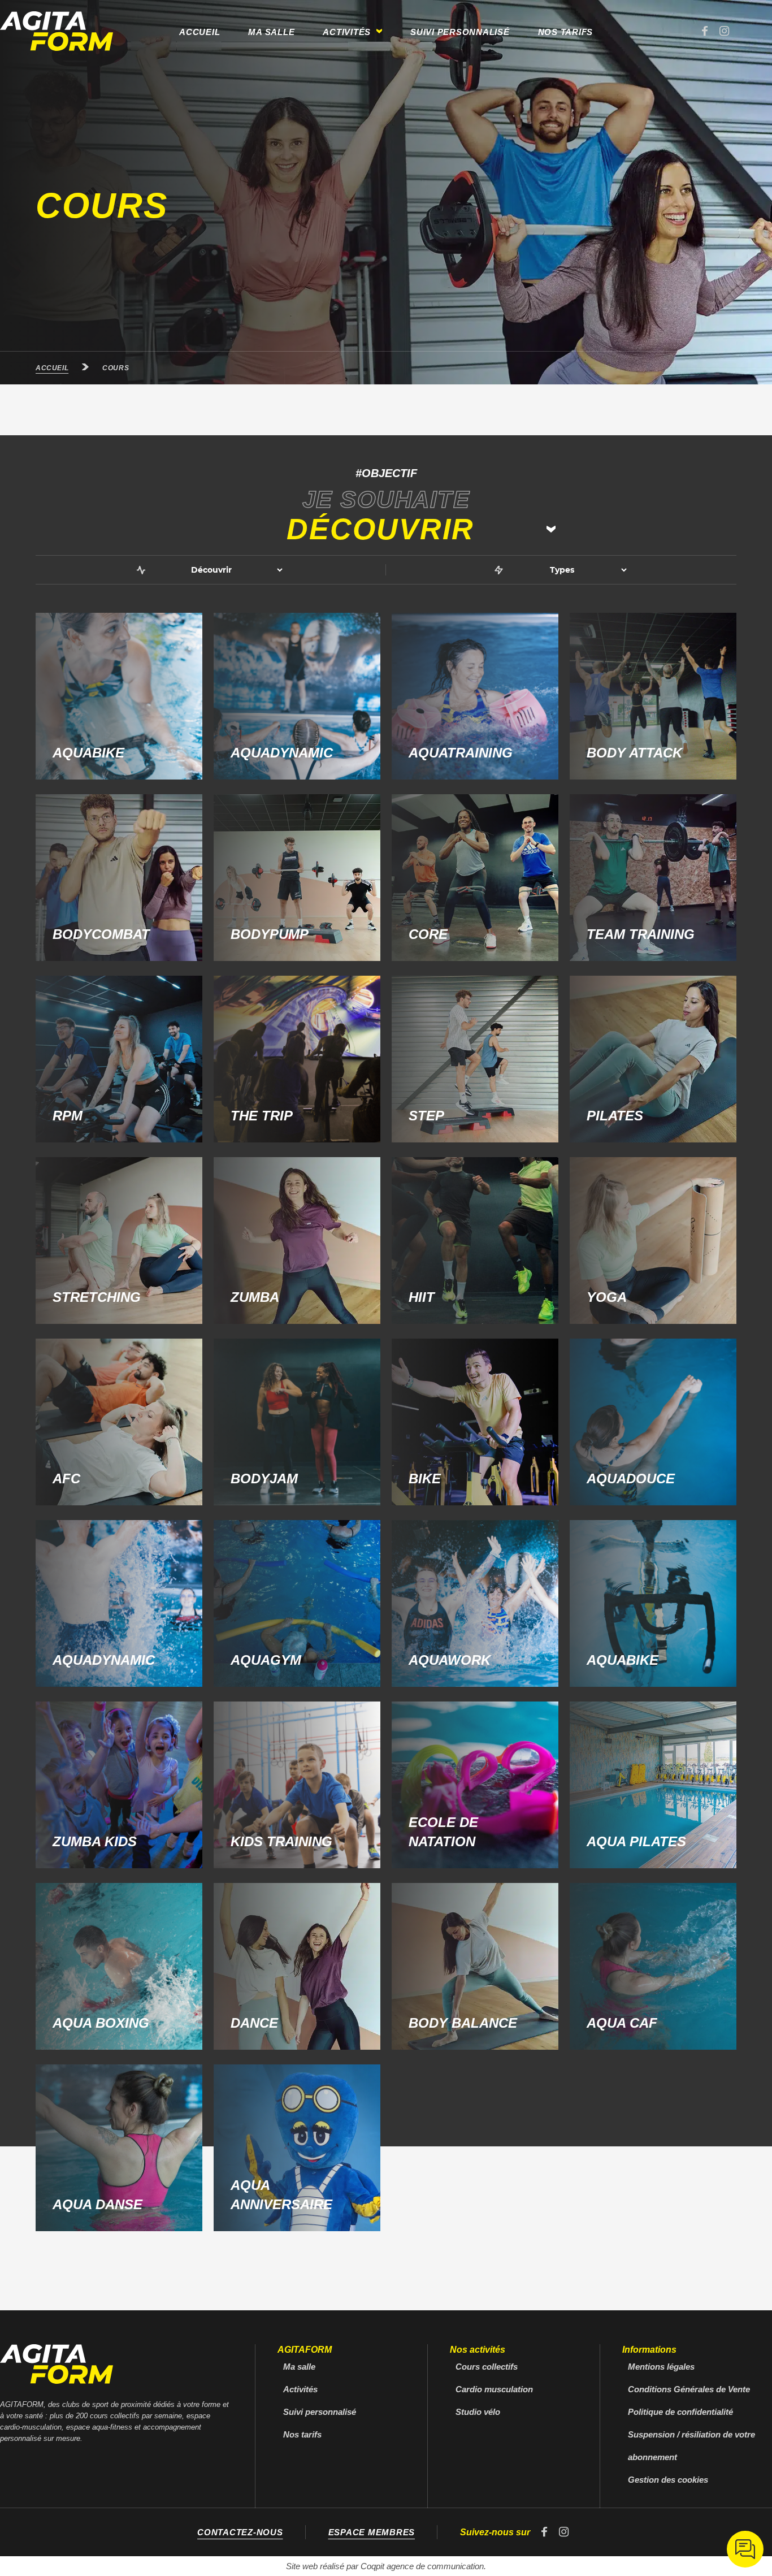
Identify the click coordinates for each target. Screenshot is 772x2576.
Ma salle (271, 32)
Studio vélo (478, 2412)
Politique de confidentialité (680, 2412)
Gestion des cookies (668, 2480)
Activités (300, 2389)
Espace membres (372, 2532)
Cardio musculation (494, 2389)
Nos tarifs (566, 32)
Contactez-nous (240, 2532)
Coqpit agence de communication (422, 2566)
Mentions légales (661, 2367)
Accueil (199, 32)
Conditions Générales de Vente (689, 2389)
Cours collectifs (487, 2367)
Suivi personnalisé (460, 32)
